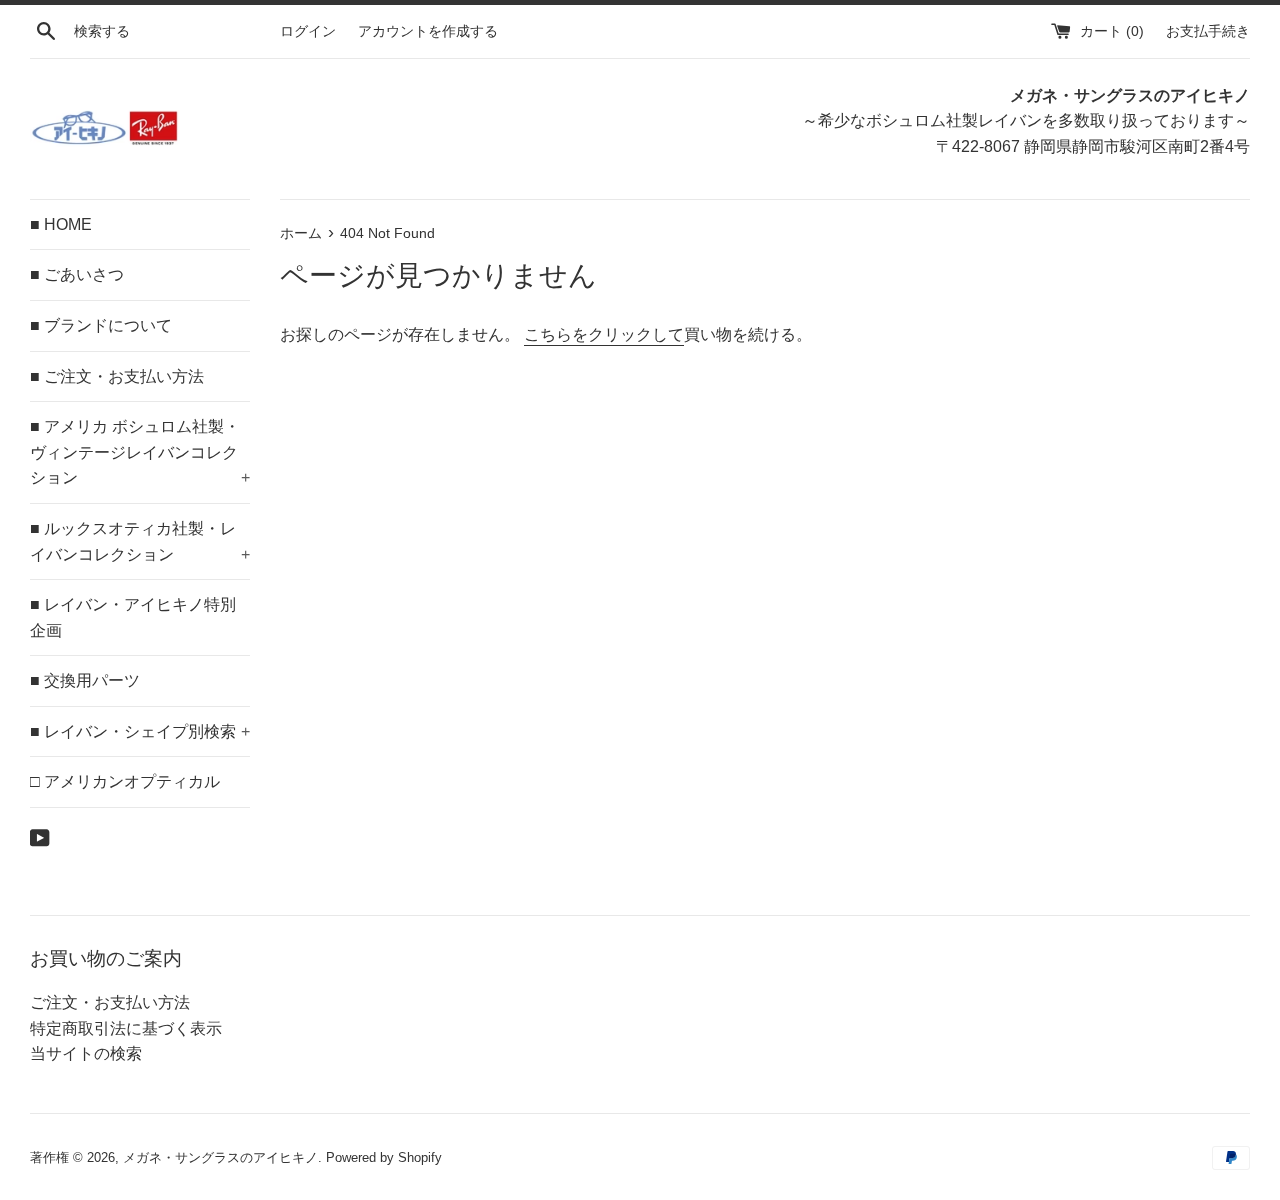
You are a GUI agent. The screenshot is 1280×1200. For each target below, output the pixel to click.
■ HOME (61, 224)
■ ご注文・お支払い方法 (117, 376)
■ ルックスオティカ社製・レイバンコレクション (140, 541)
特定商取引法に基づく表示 (126, 1028)
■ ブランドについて (101, 325)
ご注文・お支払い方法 (110, 1002)
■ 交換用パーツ (85, 680)
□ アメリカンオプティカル (125, 781)
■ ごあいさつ (77, 274)
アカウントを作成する (428, 31)
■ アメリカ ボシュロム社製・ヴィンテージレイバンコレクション (140, 452)
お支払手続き (1208, 31)
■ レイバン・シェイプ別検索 (140, 731)
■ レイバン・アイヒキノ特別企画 (133, 617)
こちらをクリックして (604, 334)
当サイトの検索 (86, 1053)
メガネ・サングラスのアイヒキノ (220, 1157)
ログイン (308, 31)
